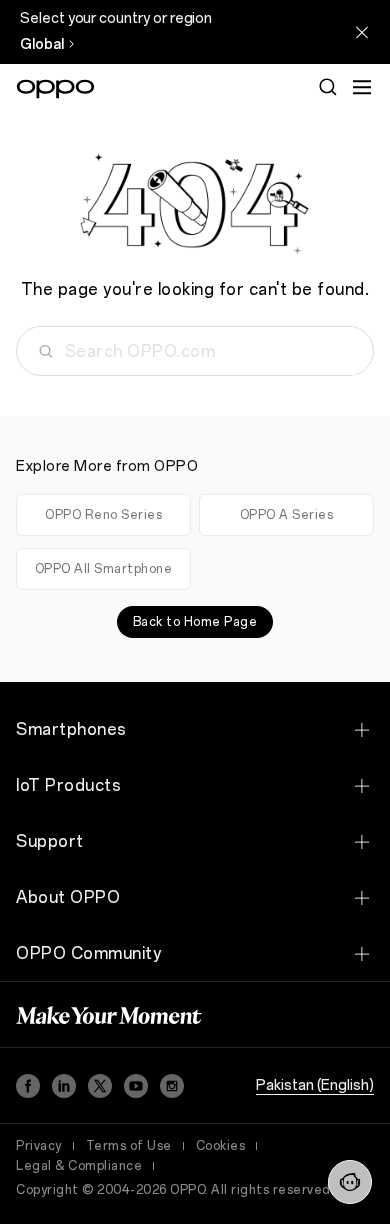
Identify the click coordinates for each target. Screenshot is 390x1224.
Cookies (221, 1146)
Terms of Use (129, 1146)
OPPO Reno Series (103, 515)
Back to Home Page (195, 622)
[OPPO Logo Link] (55, 89)
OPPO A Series (287, 515)
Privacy (39, 1146)
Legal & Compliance (79, 1166)
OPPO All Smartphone (104, 569)
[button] (350, 1182)
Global (42, 44)
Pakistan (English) (315, 1085)
